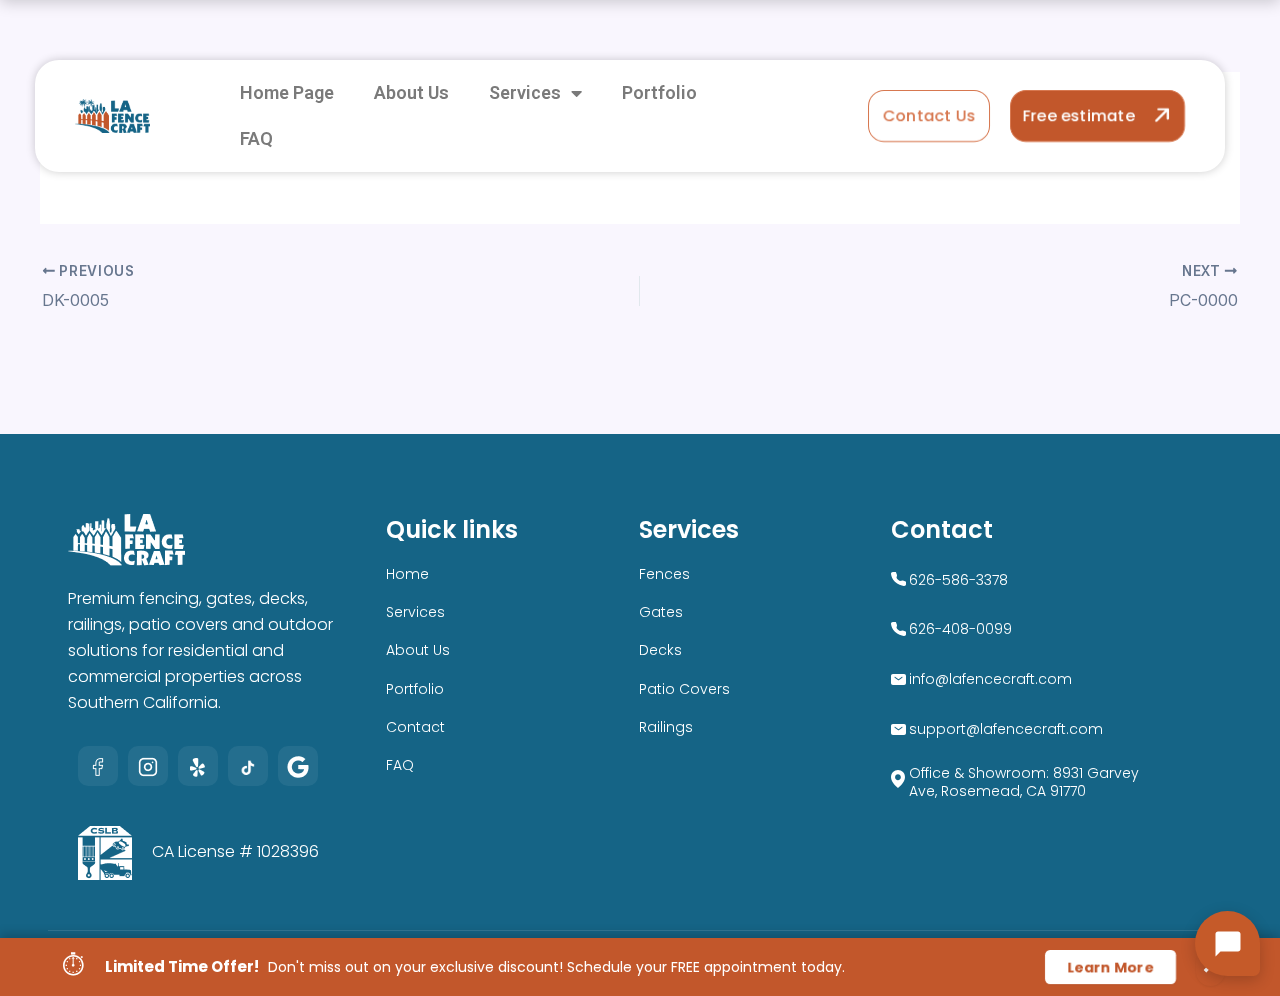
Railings (666, 727)
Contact (415, 727)
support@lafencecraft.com (1006, 729)
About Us (411, 92)
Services (525, 92)
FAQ (256, 138)
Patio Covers (684, 689)
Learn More (1110, 967)
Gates (661, 612)
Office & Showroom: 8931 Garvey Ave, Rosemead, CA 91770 (1024, 782)
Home (407, 574)
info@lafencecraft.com (990, 679)
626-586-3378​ (958, 580)
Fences (664, 574)
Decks (660, 650)
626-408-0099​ (960, 629)
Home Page (287, 92)
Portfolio (659, 92)
